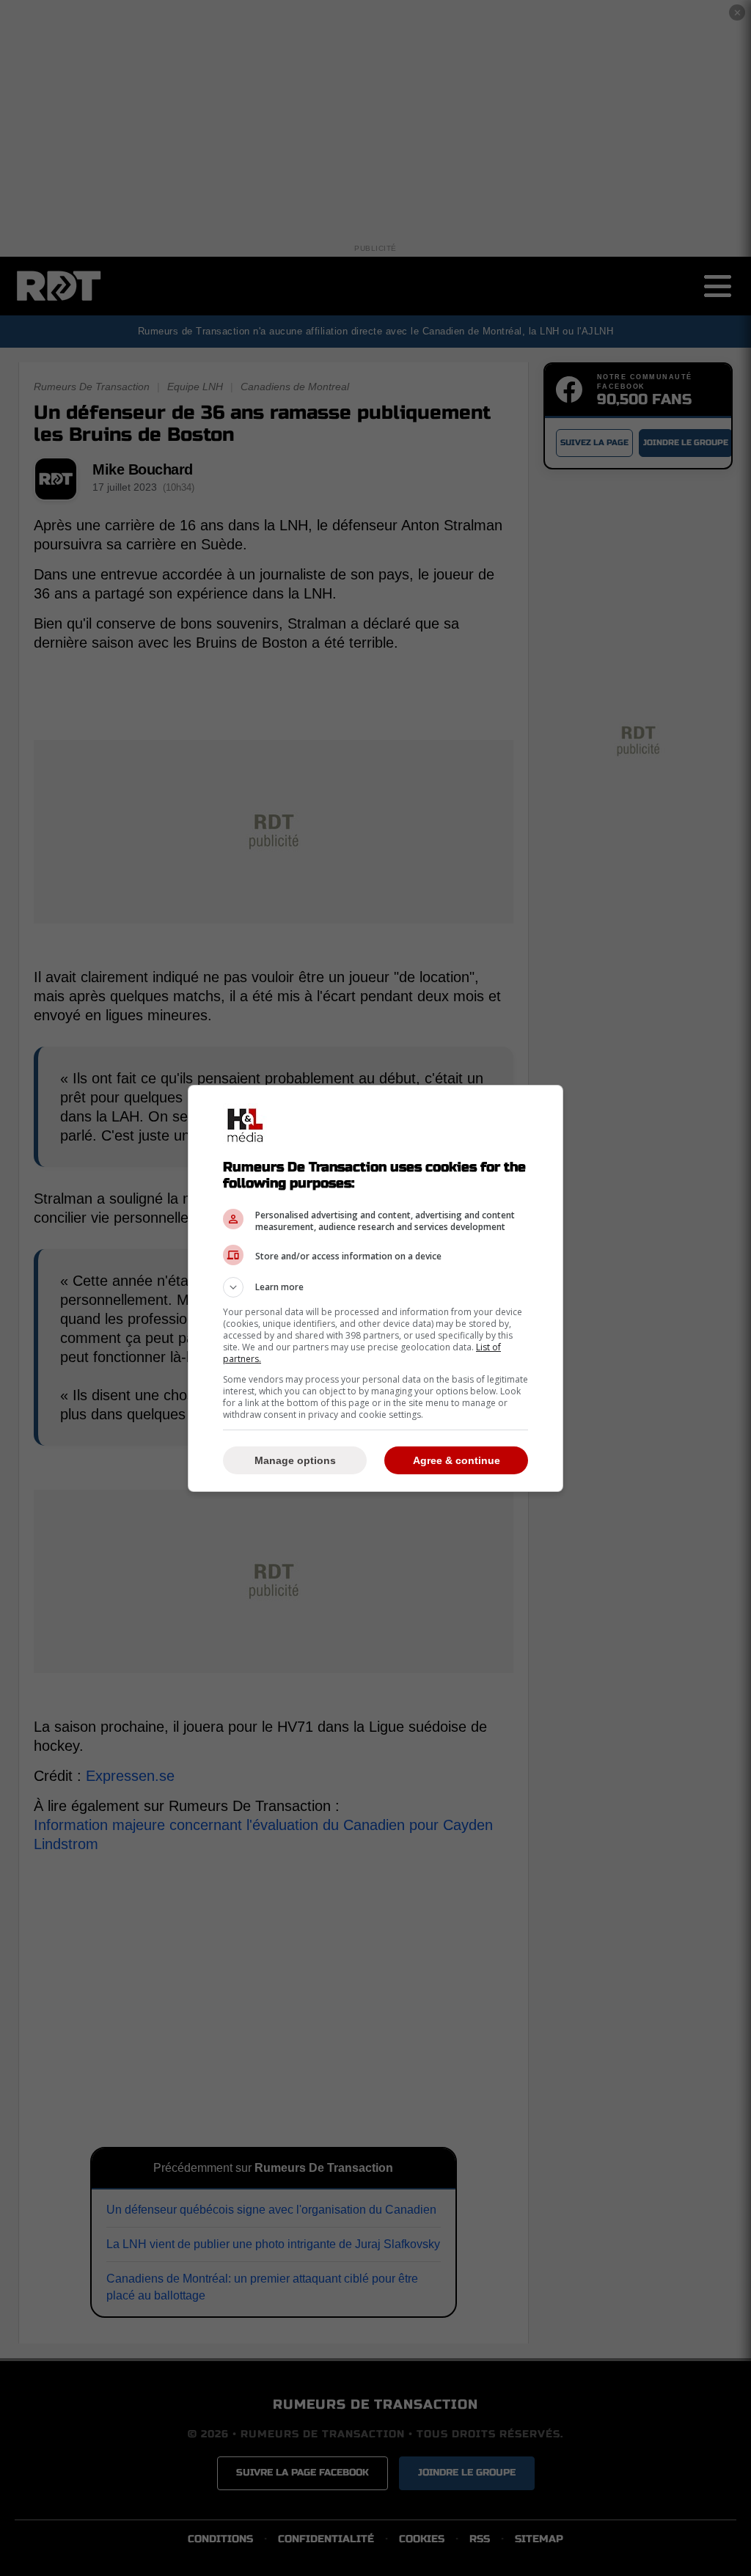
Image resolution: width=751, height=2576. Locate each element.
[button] (375, 1287)
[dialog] (375, 1288)
